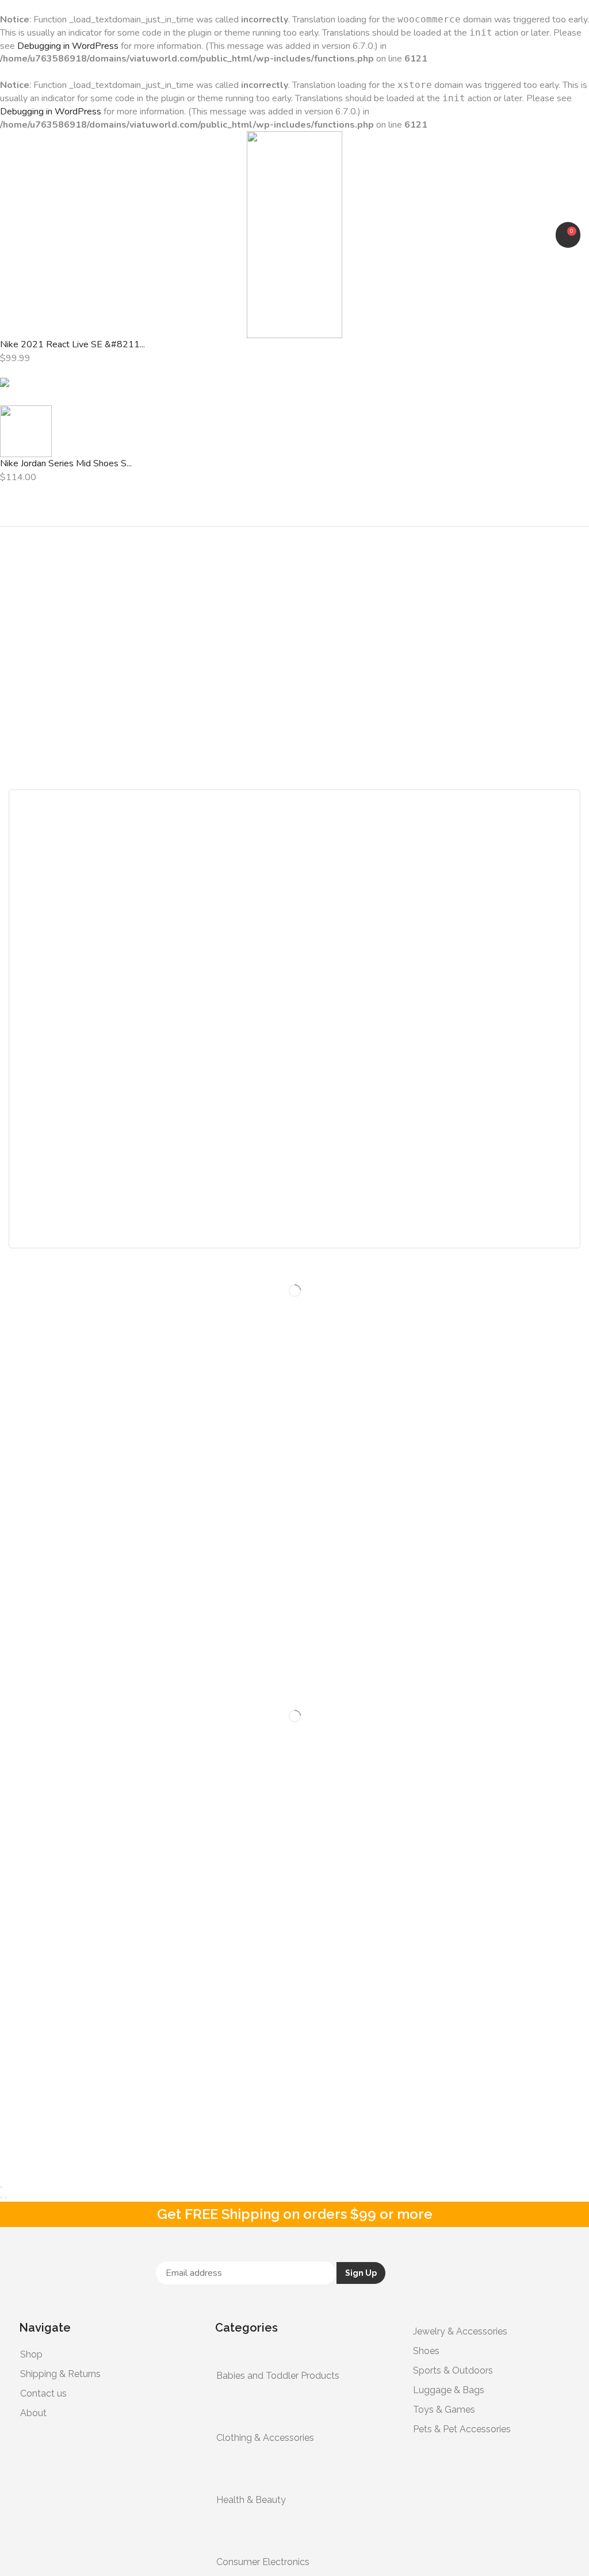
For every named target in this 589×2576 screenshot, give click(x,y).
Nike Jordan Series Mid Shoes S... (66, 463)
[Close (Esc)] (1, 2187)
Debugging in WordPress (68, 46)
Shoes (426, 2351)
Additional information (90, 1070)
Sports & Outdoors (453, 2370)
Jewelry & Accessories (460, 2331)
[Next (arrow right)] (6, 2198)
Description (64, 1137)
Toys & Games (444, 2410)
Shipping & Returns (60, 2374)
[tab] (294, 1070)
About (33, 2413)
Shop (31, 2354)
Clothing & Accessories (265, 2438)
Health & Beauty (251, 2500)
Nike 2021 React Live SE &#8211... (72, 344)
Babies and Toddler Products (278, 2376)
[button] (14, 235)
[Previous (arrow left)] (1, 2198)
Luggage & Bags (449, 2390)
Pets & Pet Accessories (462, 2429)
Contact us (43, 2393)
